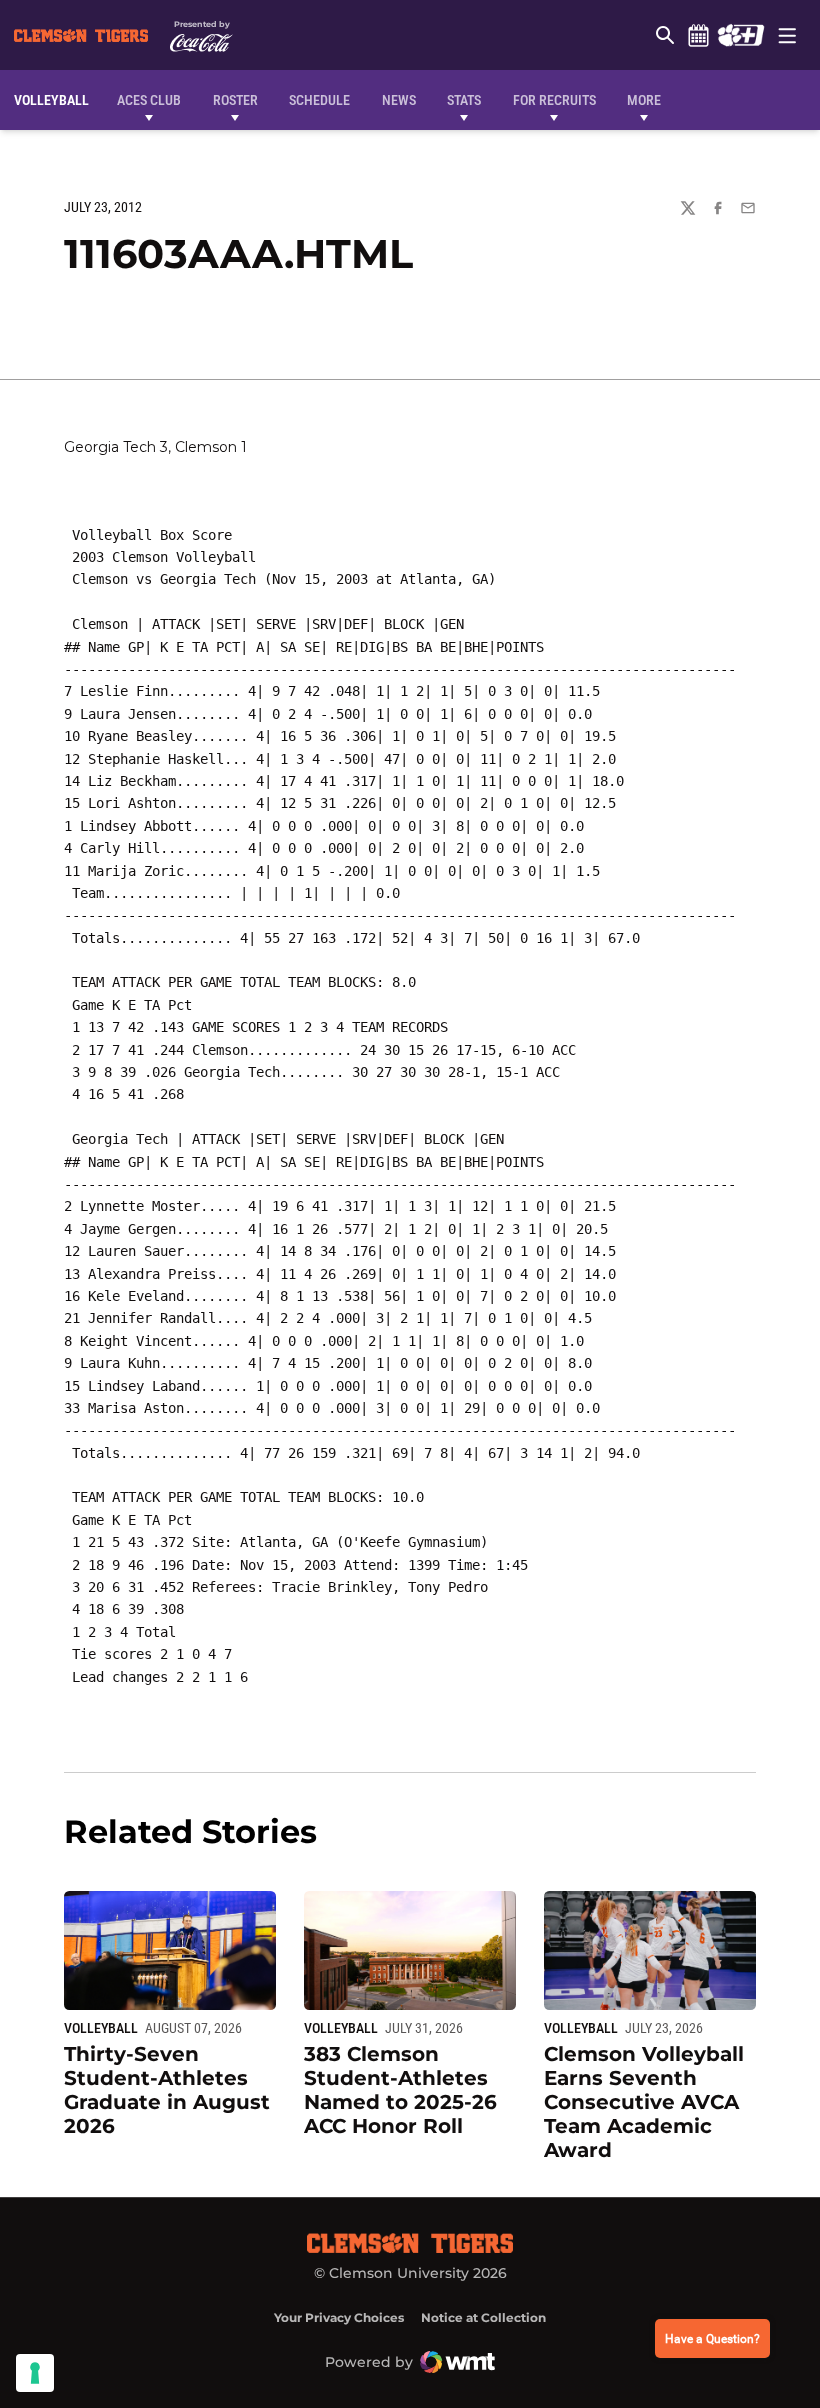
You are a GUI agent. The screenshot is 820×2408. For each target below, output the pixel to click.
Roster (235, 100)
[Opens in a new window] (740, 35)
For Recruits (554, 100)
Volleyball (101, 2028)
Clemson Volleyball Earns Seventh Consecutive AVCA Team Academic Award (644, 2102)
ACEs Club (149, 100)
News (399, 100)
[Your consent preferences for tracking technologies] (35, 2373)
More (644, 100)
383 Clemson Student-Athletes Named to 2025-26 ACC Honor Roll (400, 2090)
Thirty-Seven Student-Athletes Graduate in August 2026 (167, 2090)
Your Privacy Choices (339, 2317)
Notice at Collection (483, 2317)
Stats (464, 100)
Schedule (698, 35)
